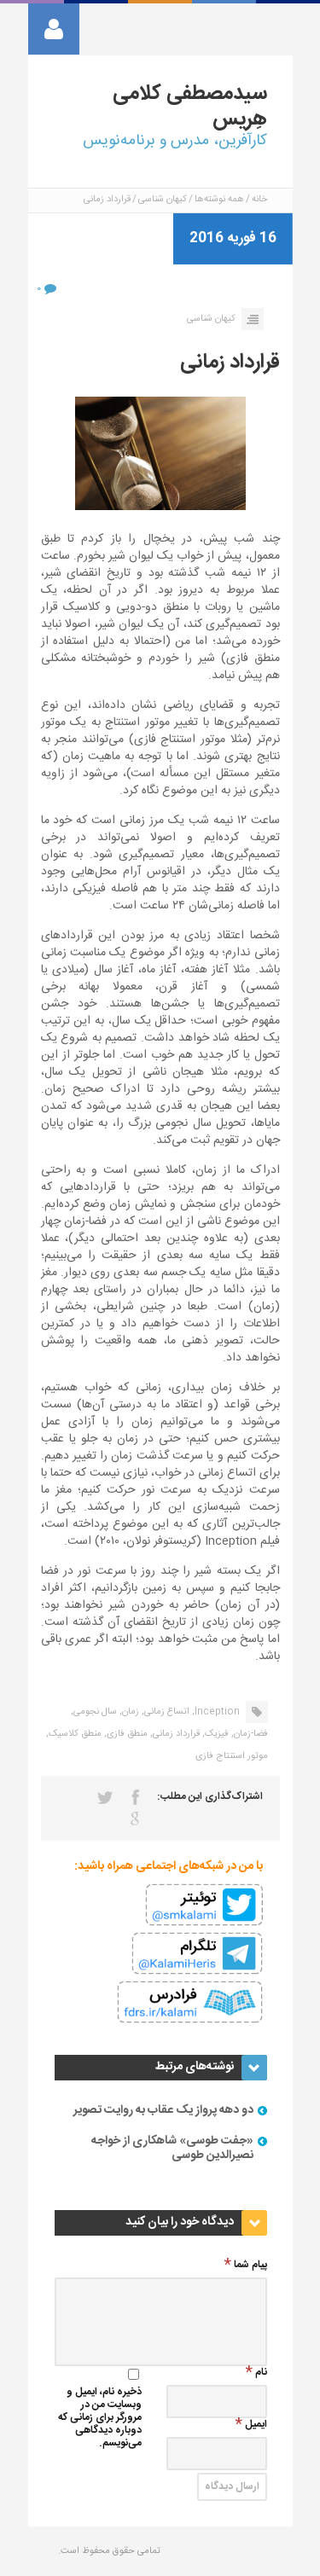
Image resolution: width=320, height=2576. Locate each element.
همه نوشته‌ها (219, 200)
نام (261, 2373)
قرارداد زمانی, (175, 1734)
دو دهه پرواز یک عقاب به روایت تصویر (163, 2110)
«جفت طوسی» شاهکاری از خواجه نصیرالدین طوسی (172, 2148)
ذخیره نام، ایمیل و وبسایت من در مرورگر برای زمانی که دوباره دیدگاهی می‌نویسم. (100, 2419)
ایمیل (256, 2425)
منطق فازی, (126, 1734)
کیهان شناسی (163, 200)
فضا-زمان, (250, 1734)
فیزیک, (215, 1734)
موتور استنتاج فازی (232, 1756)
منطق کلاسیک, (74, 1734)
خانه (259, 200)
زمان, (129, 1712)
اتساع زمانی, (166, 1712)
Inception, (216, 1712)
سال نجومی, (94, 1712)
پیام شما (250, 2266)
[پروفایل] (54, 29)
